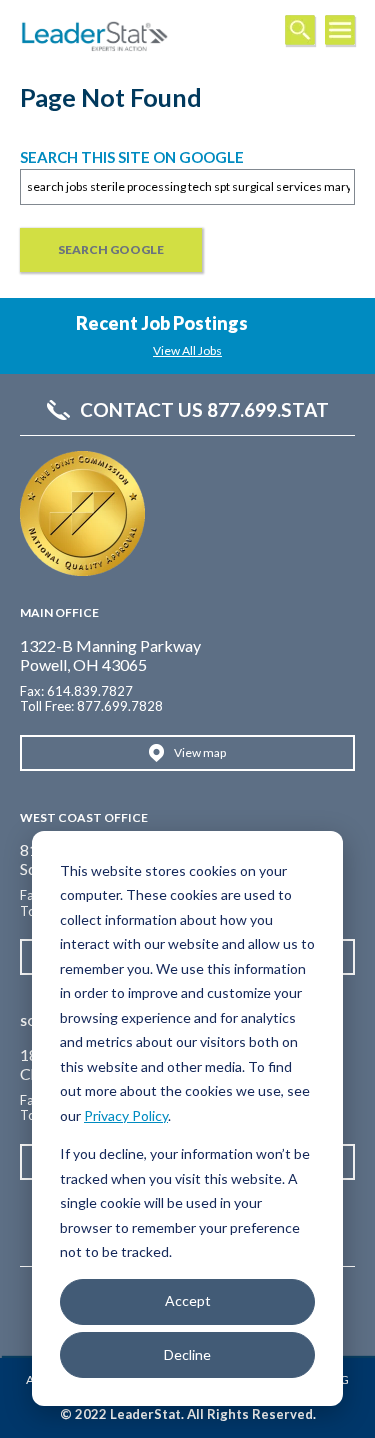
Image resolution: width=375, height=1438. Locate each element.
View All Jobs (187, 350)
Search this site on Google (132, 157)
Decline (187, 1354)
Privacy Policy (126, 1115)
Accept (188, 1300)
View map (200, 752)
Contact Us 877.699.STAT (204, 410)
